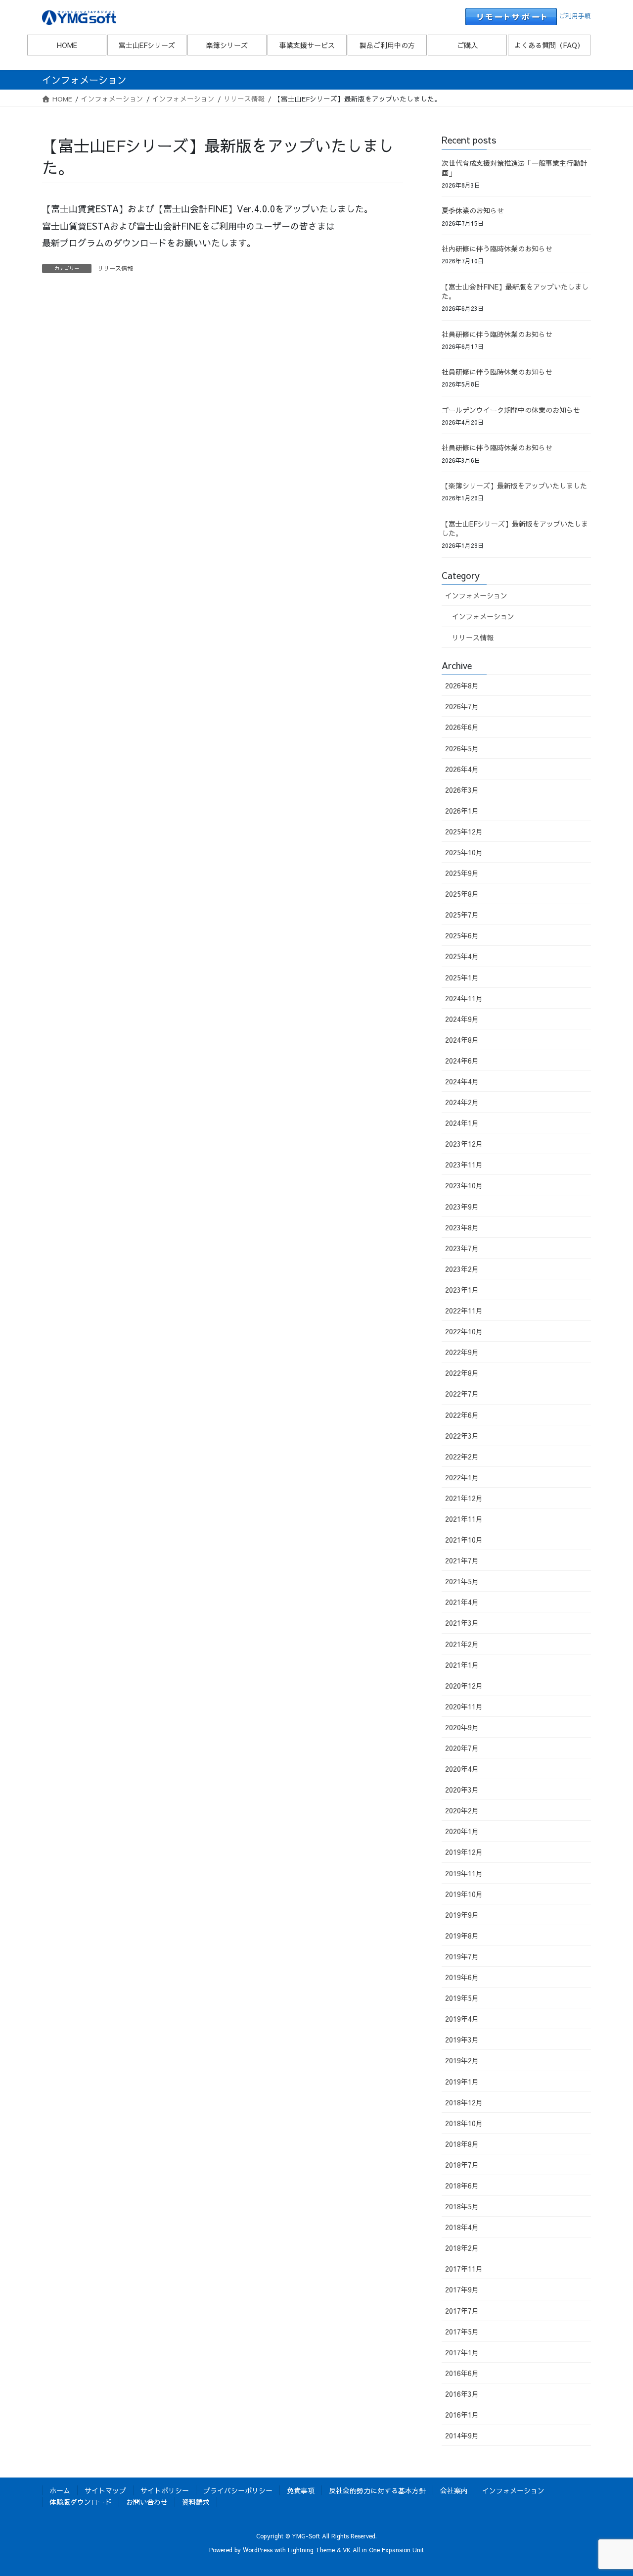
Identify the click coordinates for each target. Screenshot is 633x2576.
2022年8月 (462, 1373)
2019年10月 (464, 1894)
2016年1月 (462, 2415)
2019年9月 (462, 1915)
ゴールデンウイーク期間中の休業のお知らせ (511, 410)
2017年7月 (462, 2311)
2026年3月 (462, 790)
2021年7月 (462, 1560)
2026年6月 (462, 727)
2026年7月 (462, 706)
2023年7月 (462, 1248)
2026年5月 (462, 748)
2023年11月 (464, 1165)
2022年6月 (462, 1415)
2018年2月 (462, 2248)
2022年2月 (462, 1457)
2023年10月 (464, 1185)
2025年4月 (462, 956)
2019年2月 (462, 2060)
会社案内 (454, 2490)
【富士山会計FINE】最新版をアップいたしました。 (515, 292)
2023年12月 (464, 1144)
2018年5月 (462, 2206)
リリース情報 (115, 268)
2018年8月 (462, 2144)
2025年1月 (462, 977)
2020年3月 (462, 1790)
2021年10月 (464, 1540)
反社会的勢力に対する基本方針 (377, 2490)
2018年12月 (464, 2102)
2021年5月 (462, 1581)
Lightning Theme (311, 2550)
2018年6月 (462, 2186)
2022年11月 (464, 1311)
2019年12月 (464, 1852)
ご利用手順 (575, 16)
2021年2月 (462, 1644)
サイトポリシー (165, 2490)
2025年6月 (462, 935)
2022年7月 (462, 1394)
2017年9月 (462, 2289)
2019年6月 (462, 1977)
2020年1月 (462, 1831)
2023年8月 (462, 1227)
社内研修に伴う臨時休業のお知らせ (497, 248)
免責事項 (301, 2490)
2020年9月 (462, 1727)
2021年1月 (462, 1665)
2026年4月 (462, 769)
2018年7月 (462, 2165)
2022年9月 (462, 1352)
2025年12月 (464, 831)
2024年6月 (462, 1061)
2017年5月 (462, 2332)
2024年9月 (462, 1019)
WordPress (258, 2550)
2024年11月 (464, 998)
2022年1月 (462, 1477)
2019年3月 (462, 2040)
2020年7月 (462, 1748)
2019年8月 (462, 1936)
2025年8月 (462, 894)
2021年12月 (464, 1498)
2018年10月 (464, 2123)
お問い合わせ (147, 2502)
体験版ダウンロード (81, 2502)
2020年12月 (464, 1686)
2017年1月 (462, 2352)
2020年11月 (464, 1706)
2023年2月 (462, 1269)
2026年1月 (462, 811)
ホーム (60, 2490)
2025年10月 (464, 852)
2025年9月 (462, 873)
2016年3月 (462, 2394)
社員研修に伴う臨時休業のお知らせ (497, 334)
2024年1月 (462, 1123)
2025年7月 (462, 915)
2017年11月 (464, 2269)
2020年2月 (462, 1810)
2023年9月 (462, 1207)
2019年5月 (462, 1998)
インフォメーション (476, 595)
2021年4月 (462, 1602)
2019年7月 (462, 1956)
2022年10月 (464, 1331)
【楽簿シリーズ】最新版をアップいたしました (514, 486)
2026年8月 (462, 685)
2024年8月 (462, 1040)
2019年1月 (462, 2082)
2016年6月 (462, 2373)
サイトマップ (105, 2490)
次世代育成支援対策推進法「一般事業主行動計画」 (514, 168)
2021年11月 (464, 1519)
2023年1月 (462, 1290)
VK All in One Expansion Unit (383, 2550)
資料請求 (196, 2502)
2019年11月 (464, 1873)
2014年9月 (462, 2435)
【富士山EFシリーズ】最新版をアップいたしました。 (515, 529)
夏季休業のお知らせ (473, 210)
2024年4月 (462, 1081)
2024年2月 (462, 1102)
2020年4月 (462, 1769)
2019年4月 (462, 2019)
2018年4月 (462, 2227)
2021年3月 (462, 1623)
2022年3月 (462, 1436)
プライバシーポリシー (238, 2490)
